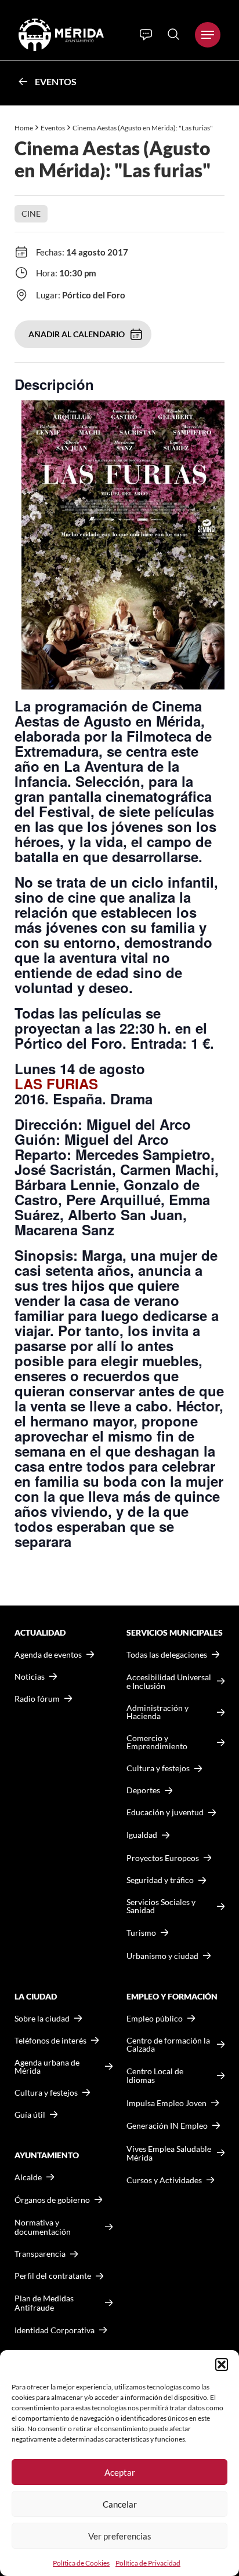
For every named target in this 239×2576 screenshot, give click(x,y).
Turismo (141, 1933)
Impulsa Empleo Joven (166, 2103)
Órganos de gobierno (52, 2200)
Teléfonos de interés (50, 2041)
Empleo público (155, 2019)
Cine (31, 214)
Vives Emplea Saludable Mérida (169, 2153)
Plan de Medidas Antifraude (44, 2303)
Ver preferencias (120, 2536)
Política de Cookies (81, 2563)
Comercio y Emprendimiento (157, 1742)
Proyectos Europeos (163, 1858)
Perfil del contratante (53, 2276)
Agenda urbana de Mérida (47, 2067)
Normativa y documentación (43, 2227)
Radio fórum (37, 1699)
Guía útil (30, 2115)
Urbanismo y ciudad (162, 1956)
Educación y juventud (165, 1812)
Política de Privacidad (148, 2563)
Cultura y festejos (46, 2093)
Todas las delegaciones (167, 1655)
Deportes (143, 1790)
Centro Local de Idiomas (155, 2076)
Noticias (30, 1677)
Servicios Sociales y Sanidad (161, 1906)
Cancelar (120, 2504)
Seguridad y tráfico (160, 1880)
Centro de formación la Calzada (168, 2045)
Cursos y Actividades (164, 2180)
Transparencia (40, 2254)
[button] (222, 2365)
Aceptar (120, 2472)
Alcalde (28, 2177)
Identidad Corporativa (55, 2330)
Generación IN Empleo (167, 2126)
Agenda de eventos (48, 1655)
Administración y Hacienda (157, 1712)
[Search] (173, 34)
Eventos (56, 81)
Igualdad (142, 1835)
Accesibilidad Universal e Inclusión (169, 1682)
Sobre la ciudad (42, 2019)
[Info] (146, 35)
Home (24, 128)
